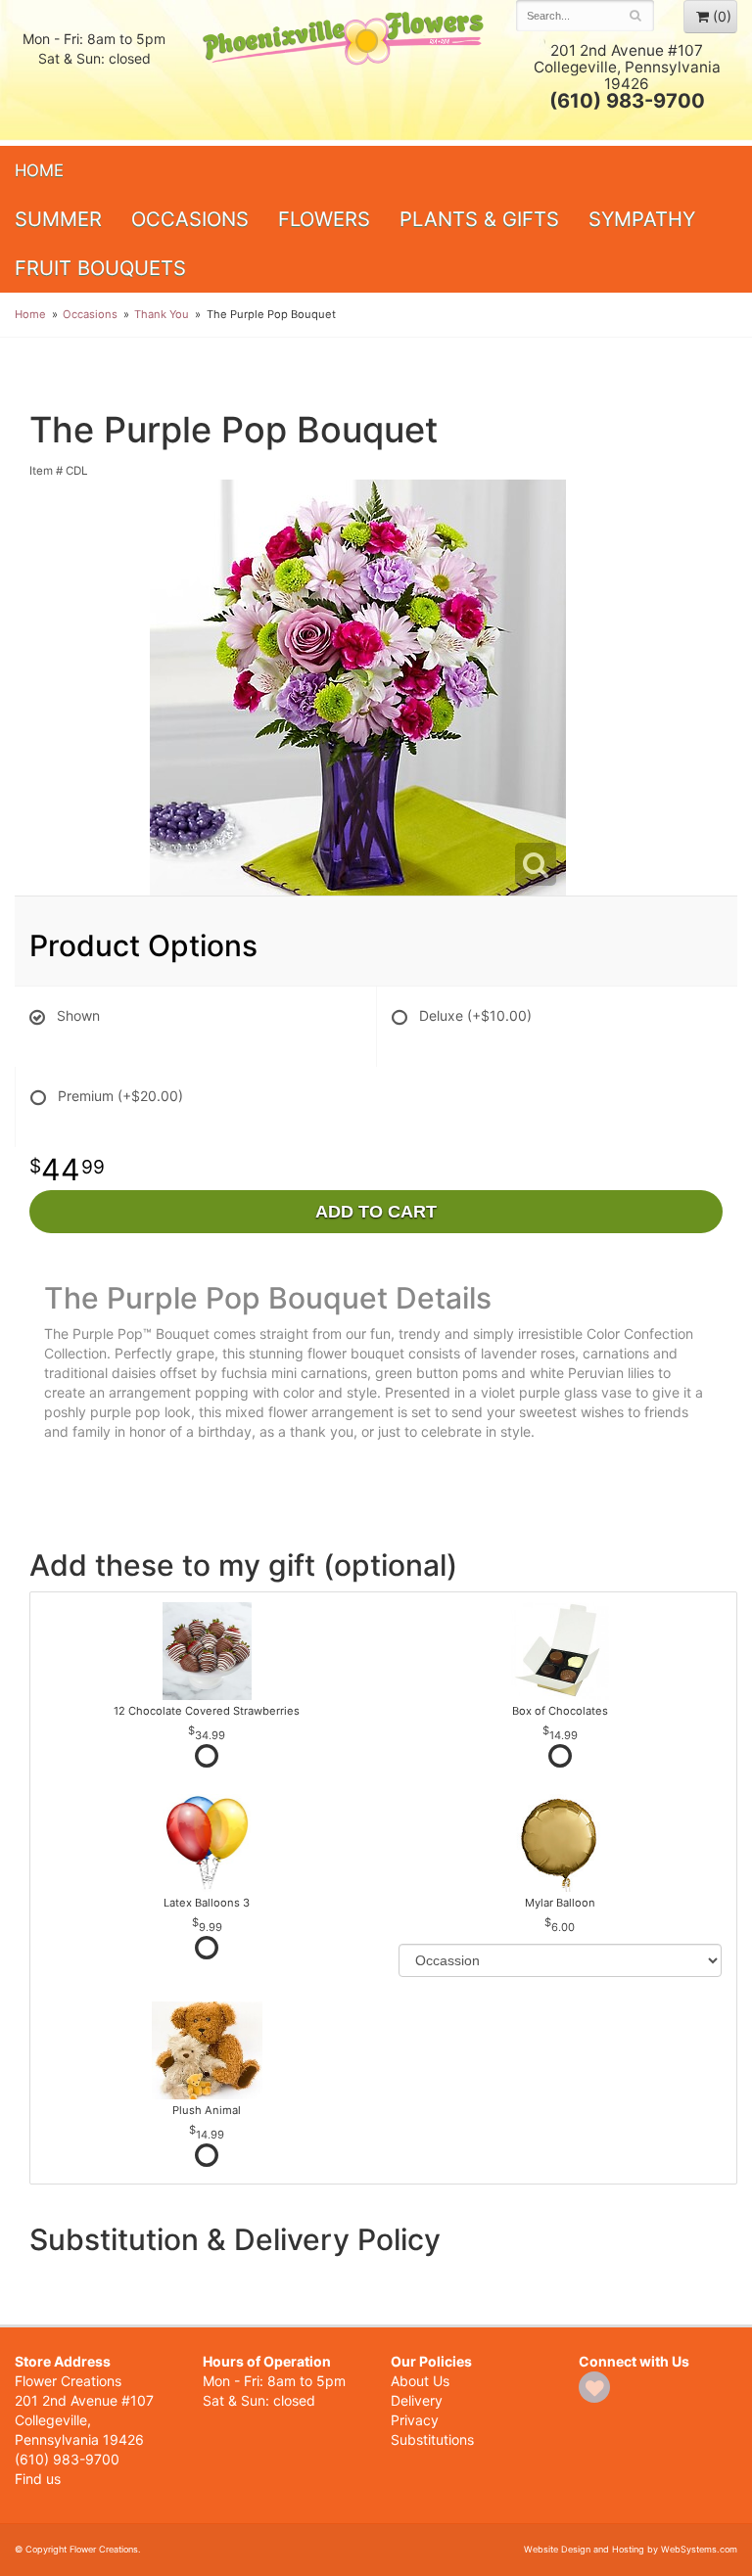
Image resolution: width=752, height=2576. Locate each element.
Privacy (415, 2420)
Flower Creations (345, 71)
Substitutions (432, 2439)
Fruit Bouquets (100, 268)
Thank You (162, 314)
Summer (58, 219)
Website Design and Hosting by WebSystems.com (631, 2549)
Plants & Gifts (479, 219)
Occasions (190, 219)
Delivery (417, 2400)
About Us (420, 2381)
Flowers (324, 219)
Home (39, 170)
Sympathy (642, 219)
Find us (38, 2479)
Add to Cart (376, 1212)
